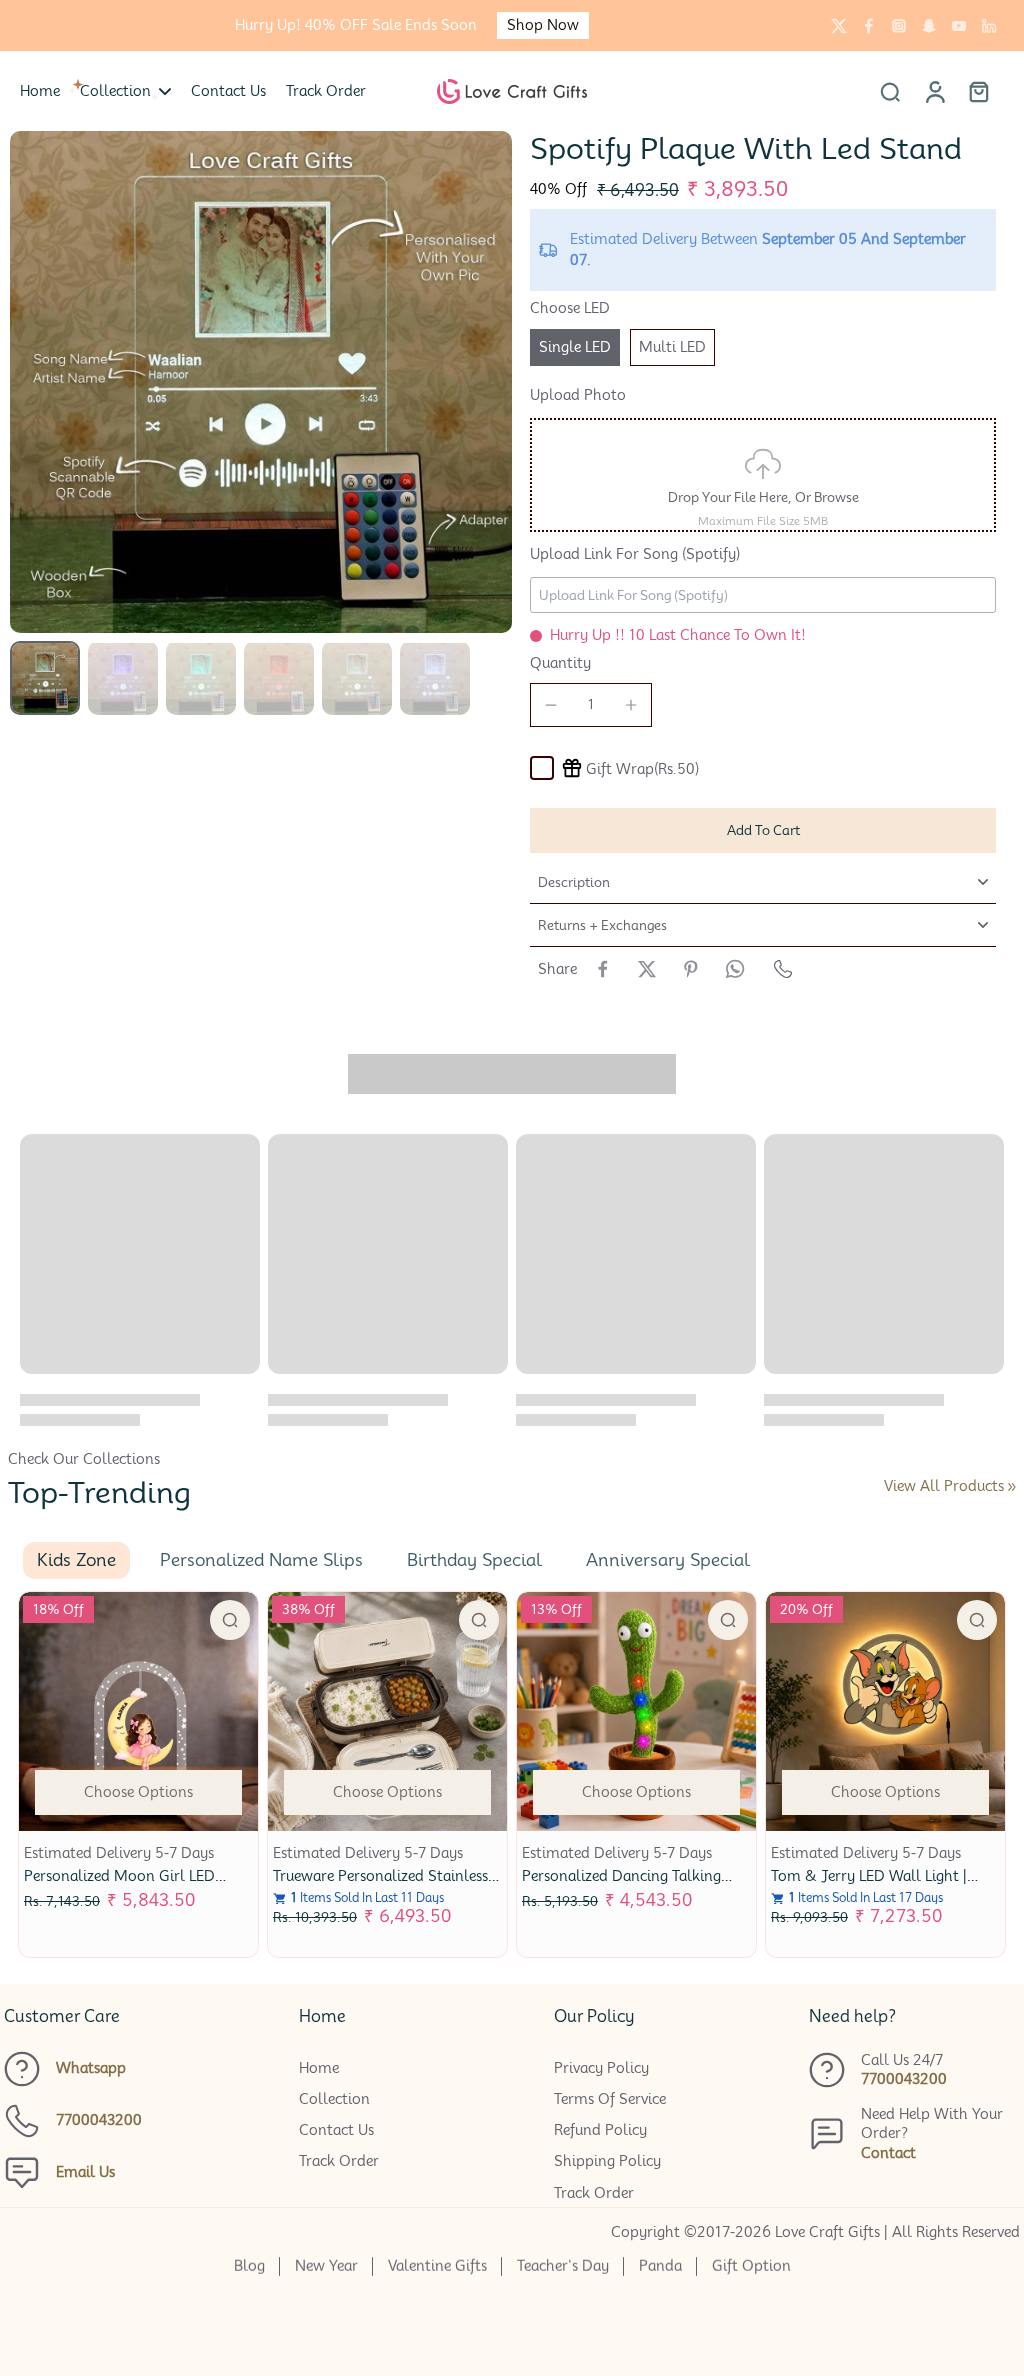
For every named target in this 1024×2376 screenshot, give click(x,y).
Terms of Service (610, 2099)
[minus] (551, 705)
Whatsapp (91, 2068)
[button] (763, 830)
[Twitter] (839, 26)
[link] (1012, 1487)
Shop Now (543, 25)
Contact (888, 2153)
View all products (944, 1486)
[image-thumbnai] (45, 678)
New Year (326, 2266)
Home (319, 2068)
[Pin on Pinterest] (691, 969)
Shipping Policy (607, 2161)
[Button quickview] (230, 1620)
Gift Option (751, 2266)
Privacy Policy (601, 2068)
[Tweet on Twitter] (647, 969)
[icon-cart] (978, 91)
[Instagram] (899, 26)
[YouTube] (959, 26)
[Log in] (934, 91)
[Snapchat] (929, 26)
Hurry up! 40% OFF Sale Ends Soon (356, 25)
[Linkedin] (989, 26)
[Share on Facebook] (603, 969)
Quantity (560, 663)
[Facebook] (869, 26)
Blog (249, 2266)
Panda (660, 2266)
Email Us (85, 2172)
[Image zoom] (261, 382)
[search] (890, 91)
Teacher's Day (563, 2266)
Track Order (339, 2161)
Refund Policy (600, 2130)
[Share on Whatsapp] (735, 969)
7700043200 (99, 2120)
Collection (334, 2099)
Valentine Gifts (437, 2266)
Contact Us (336, 2130)
